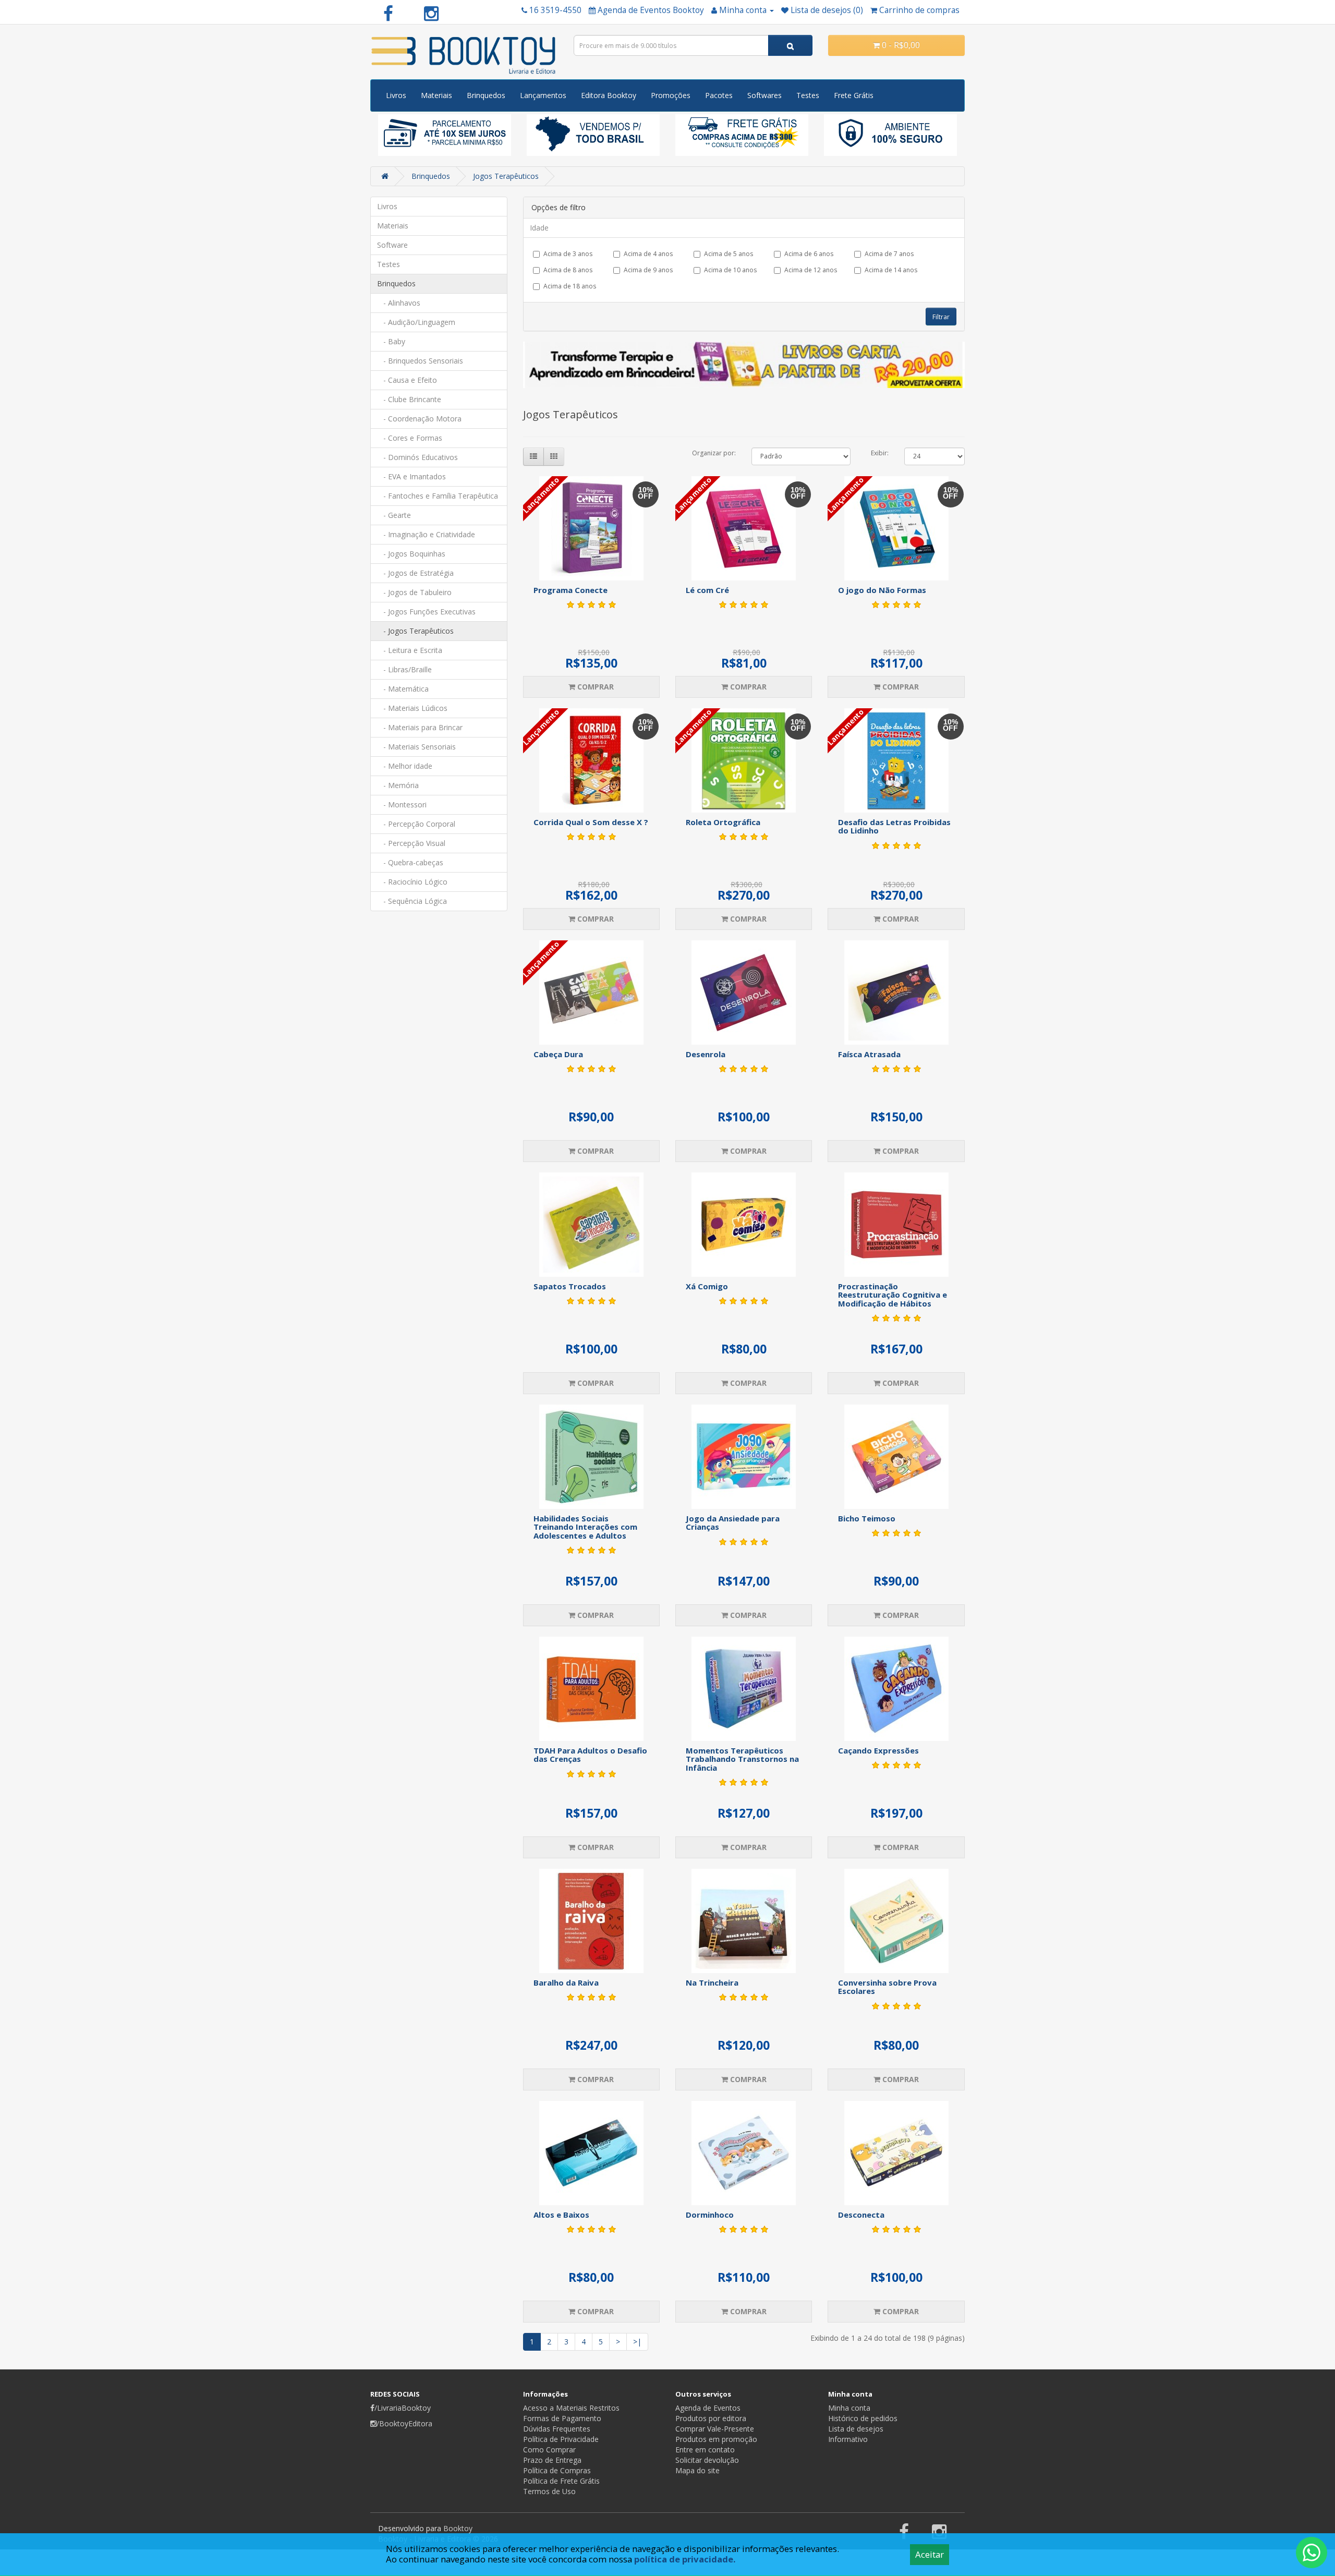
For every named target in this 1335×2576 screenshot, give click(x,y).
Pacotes (719, 95)
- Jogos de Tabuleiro (414, 592)
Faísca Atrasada (869, 1054)
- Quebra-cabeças (410, 862)
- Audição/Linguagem (416, 322)
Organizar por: (714, 453)
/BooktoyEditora (404, 2423)
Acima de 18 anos (570, 286)
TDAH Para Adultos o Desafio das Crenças (590, 1755)
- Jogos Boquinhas (411, 554)
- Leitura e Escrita (410, 650)
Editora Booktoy (609, 95)
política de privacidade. (685, 2559)
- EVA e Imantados (411, 476)
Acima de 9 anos (648, 270)
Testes (808, 95)
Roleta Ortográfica (723, 822)
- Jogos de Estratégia (415, 573)
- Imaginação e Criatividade (426, 534)
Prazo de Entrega (552, 2460)
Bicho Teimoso (867, 1518)
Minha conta (849, 2408)
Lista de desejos (856, 2429)
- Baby (391, 341)
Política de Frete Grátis (561, 2481)
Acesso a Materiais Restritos (571, 2408)
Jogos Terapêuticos (506, 176)
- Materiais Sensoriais (416, 747)
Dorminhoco (710, 2215)
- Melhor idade (405, 766)
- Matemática (403, 689)
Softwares (764, 95)
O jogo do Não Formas (882, 590)
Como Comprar (549, 2450)
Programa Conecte (571, 590)
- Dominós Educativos (417, 457)
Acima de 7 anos (889, 254)
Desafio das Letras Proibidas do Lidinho (894, 826)
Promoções (671, 95)
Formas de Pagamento (562, 2418)
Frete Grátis (854, 95)
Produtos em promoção (716, 2439)
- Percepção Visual (411, 843)
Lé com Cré (707, 590)
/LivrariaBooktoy (403, 2408)
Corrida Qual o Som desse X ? (591, 822)
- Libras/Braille (404, 669)
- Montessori (402, 805)
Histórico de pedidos (863, 2418)
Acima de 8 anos (568, 270)
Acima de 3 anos (568, 254)
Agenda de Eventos (708, 2408)
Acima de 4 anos (648, 254)
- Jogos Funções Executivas (426, 612)
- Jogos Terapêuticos (415, 631)
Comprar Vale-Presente (715, 2429)
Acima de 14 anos (891, 270)
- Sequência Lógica (412, 901)
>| (637, 2342)
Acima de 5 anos (729, 254)
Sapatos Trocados (570, 1286)
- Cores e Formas (410, 438)
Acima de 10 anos (730, 270)
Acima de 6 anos (809, 254)
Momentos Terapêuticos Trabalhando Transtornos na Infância (742, 1759)
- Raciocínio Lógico (412, 882)
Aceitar (930, 2554)
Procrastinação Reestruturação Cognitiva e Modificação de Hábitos (893, 1295)
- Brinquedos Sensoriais (420, 361)
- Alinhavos (399, 303)
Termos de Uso (549, 2491)
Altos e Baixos (561, 2215)
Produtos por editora (711, 2418)
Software (392, 245)
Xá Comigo (707, 1286)
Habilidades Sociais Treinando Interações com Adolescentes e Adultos (585, 1527)
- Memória (398, 785)
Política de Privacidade (561, 2439)
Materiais (436, 95)
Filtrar (941, 317)
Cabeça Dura (558, 1054)
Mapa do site (697, 2470)
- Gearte (394, 515)
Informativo (848, 2439)
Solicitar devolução (707, 2460)
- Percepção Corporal (416, 824)
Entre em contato (705, 2450)
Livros (396, 95)
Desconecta (861, 2215)
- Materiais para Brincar (420, 727)
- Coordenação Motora (419, 419)
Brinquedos (486, 95)
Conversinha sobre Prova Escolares (887, 1987)
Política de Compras (557, 2470)
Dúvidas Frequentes (557, 2429)
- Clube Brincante (409, 399)
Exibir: (880, 453)
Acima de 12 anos (811, 270)
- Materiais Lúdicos (412, 708)
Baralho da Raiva (566, 1982)
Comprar (594, 687)
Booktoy (458, 2528)
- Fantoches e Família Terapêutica (438, 496)
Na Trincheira (712, 1982)
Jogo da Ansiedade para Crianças (733, 1523)
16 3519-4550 (555, 10)
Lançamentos (543, 95)
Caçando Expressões (878, 1750)
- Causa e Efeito (407, 380)
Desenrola (706, 1054)
